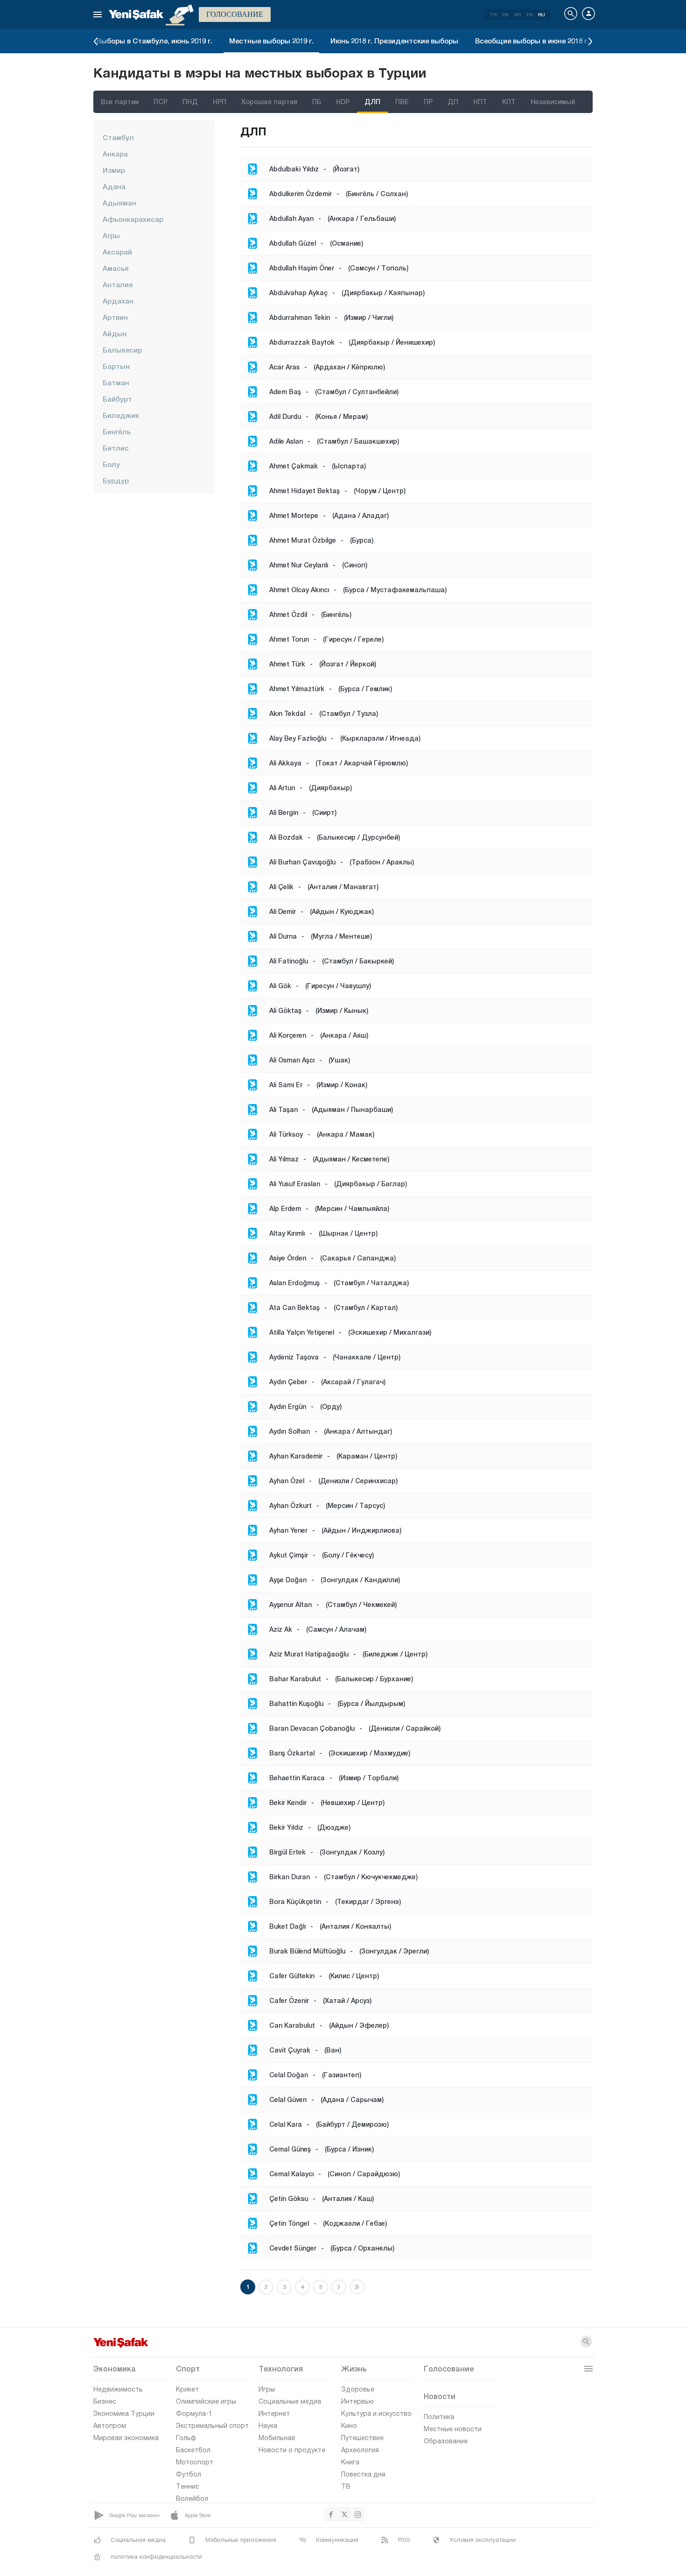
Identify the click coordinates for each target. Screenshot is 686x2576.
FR (529, 14)
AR (518, 14)
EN (505, 14)
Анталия (118, 284)
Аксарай (117, 252)
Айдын (115, 333)
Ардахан (118, 301)
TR (493, 14)
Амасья (116, 268)
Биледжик (121, 415)
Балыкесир (122, 350)
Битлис (116, 448)
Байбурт (117, 399)
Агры (111, 235)
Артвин (115, 317)
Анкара (115, 154)
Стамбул (118, 137)
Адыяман (119, 203)
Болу (111, 464)
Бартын (116, 366)
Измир (114, 170)
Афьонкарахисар (133, 219)
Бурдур (116, 481)
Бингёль (117, 432)
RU (542, 14)
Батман (116, 382)
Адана (114, 186)
